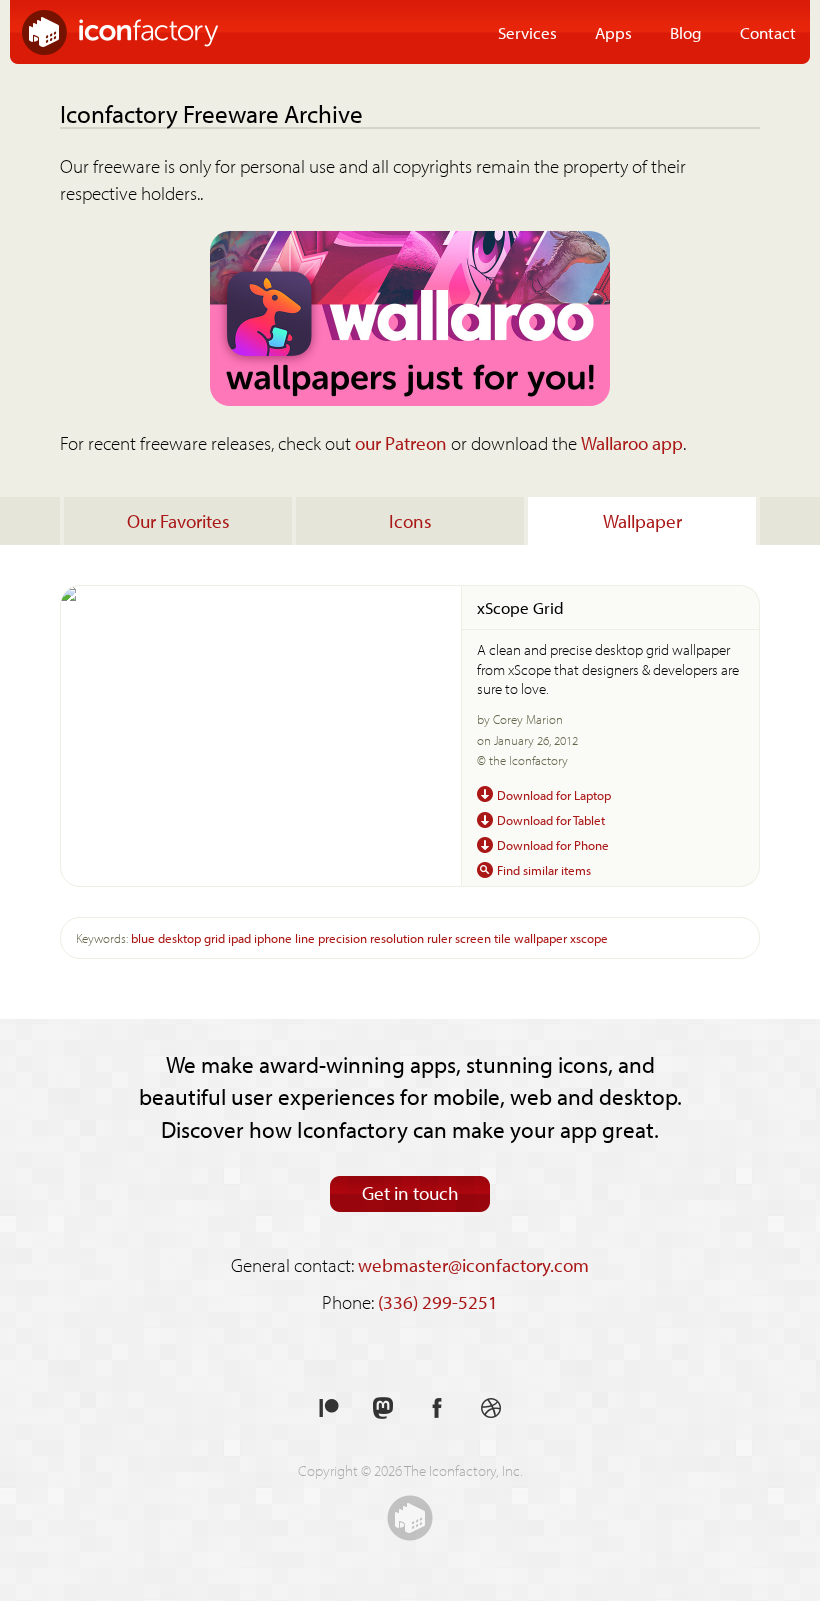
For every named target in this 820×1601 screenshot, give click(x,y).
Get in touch (410, 1193)
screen (473, 937)
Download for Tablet (551, 819)
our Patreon (401, 443)
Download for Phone (553, 844)
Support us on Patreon (329, 1408)
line (305, 937)
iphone (273, 937)
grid (214, 937)
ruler (439, 937)
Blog (686, 32)
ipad (239, 937)
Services (527, 32)
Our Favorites (178, 521)
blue (143, 937)
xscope (589, 937)
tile (502, 937)
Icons (410, 521)
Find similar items (544, 869)
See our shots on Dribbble (491, 1408)
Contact (768, 32)
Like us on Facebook (437, 1408)
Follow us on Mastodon (383, 1408)
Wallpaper (642, 521)
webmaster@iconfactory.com (473, 1265)
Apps (613, 32)
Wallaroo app (632, 443)
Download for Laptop (554, 794)
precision (342, 937)
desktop (179, 937)
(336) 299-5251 (438, 1302)
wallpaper (540, 937)
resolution (397, 937)
